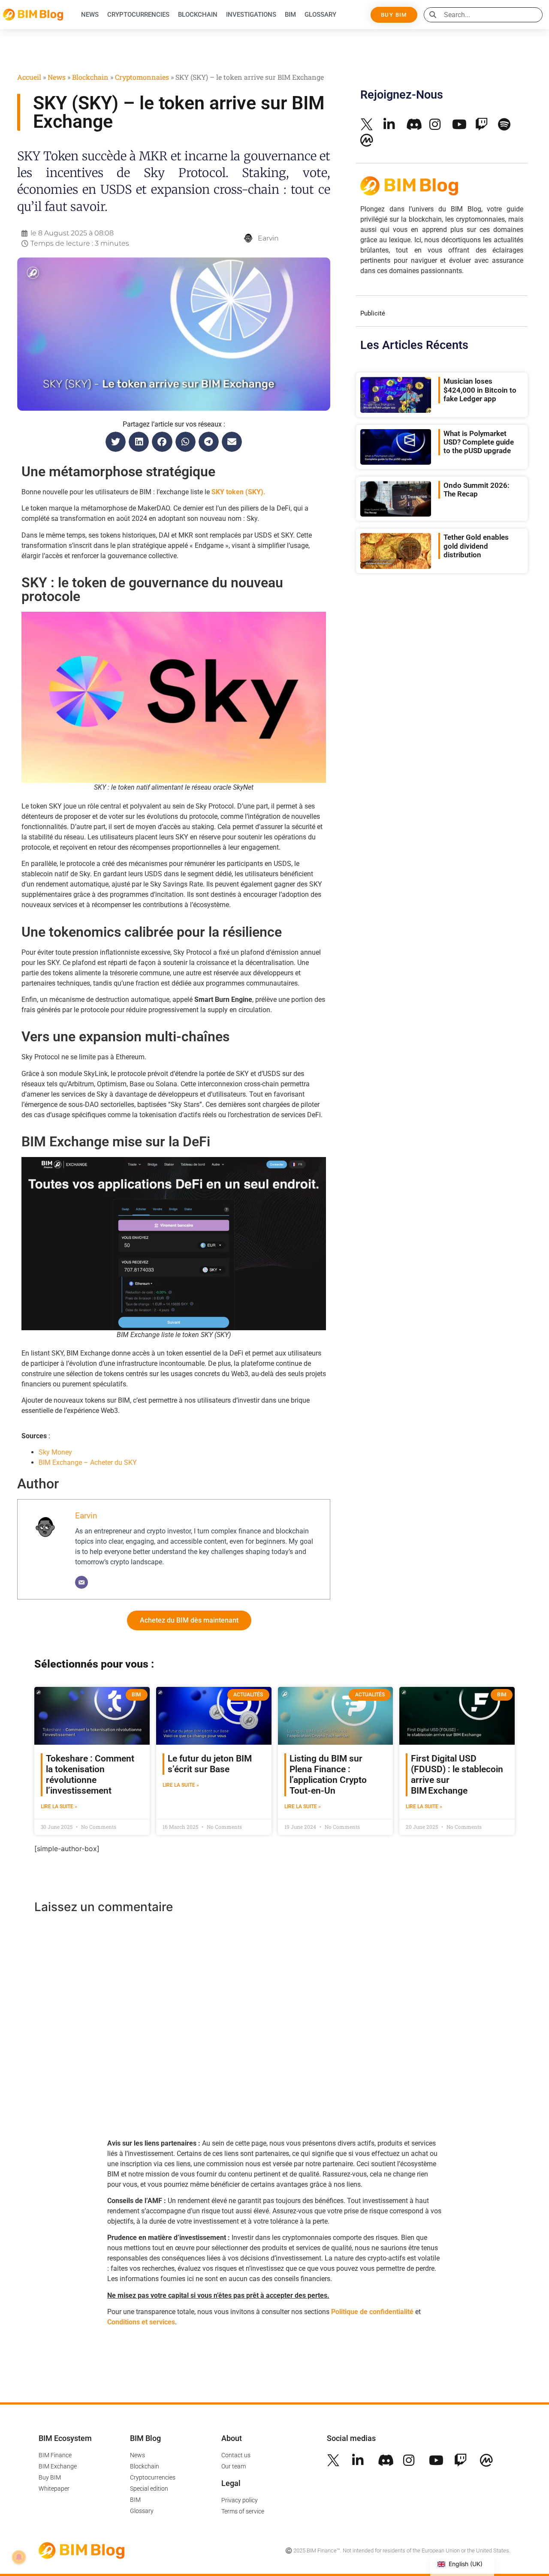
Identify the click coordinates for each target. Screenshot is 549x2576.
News (90, 15)
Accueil (29, 77)
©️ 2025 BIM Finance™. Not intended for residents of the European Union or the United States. (398, 2550)
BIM (290, 15)
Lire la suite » (59, 1807)
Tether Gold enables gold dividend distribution (476, 546)
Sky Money (55, 1452)
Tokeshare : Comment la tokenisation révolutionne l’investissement (90, 1775)
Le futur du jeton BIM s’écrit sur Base (210, 1764)
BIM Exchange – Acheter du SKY (88, 1462)
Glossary (320, 15)
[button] (116, 442)
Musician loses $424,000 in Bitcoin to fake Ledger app (480, 390)
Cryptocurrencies (138, 15)
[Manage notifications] (19, 2557)
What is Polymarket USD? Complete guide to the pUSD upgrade (479, 442)
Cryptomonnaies (142, 77)
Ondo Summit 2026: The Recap (477, 490)
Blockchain (198, 15)
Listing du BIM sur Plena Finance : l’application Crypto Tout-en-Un (328, 1775)
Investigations (251, 15)
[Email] (81, 1582)
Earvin (86, 1516)
